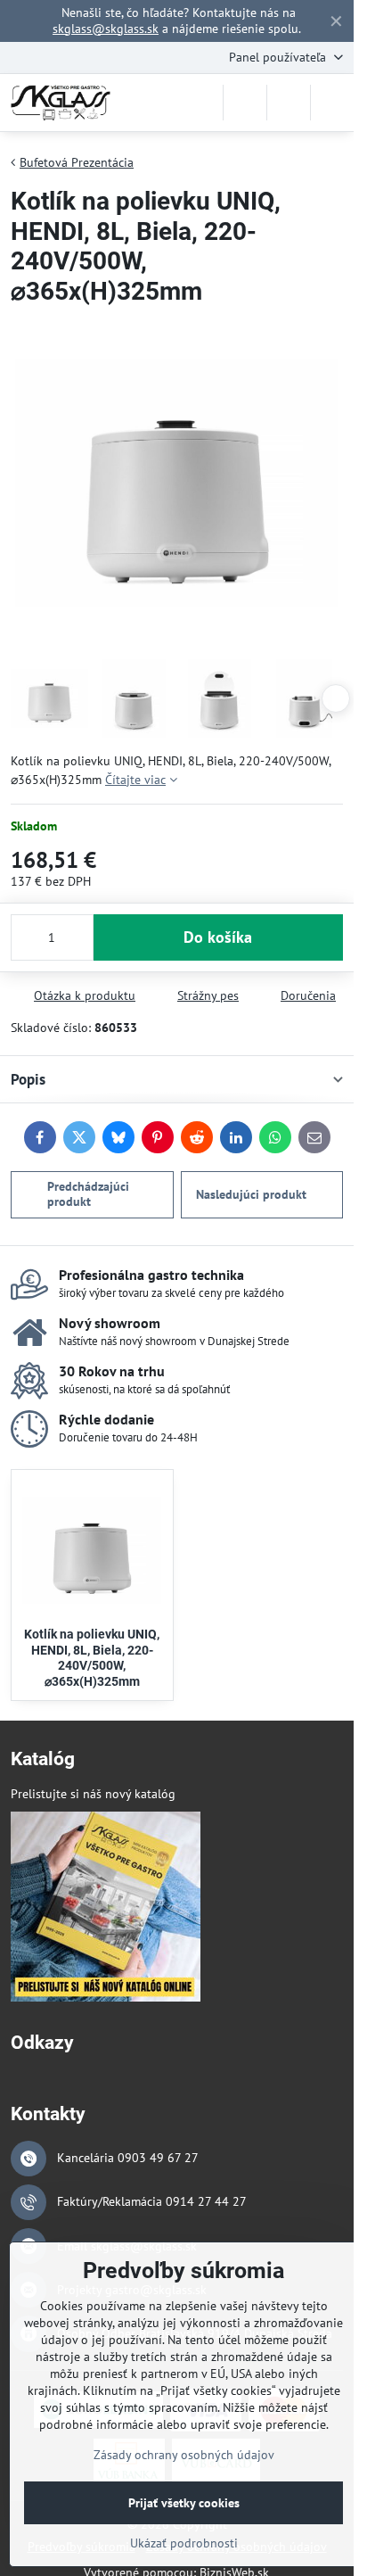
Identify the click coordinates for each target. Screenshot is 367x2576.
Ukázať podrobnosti (184, 2543)
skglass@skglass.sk (106, 29)
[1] (106, 1997)
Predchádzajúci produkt (88, 1194)
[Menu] (332, 103)
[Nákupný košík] (289, 103)
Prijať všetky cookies (184, 2503)
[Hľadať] (245, 103)
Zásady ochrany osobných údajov (184, 2455)
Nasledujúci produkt (251, 1194)
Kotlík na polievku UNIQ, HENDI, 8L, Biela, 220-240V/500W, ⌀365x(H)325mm (92, 1658)
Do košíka (218, 937)
